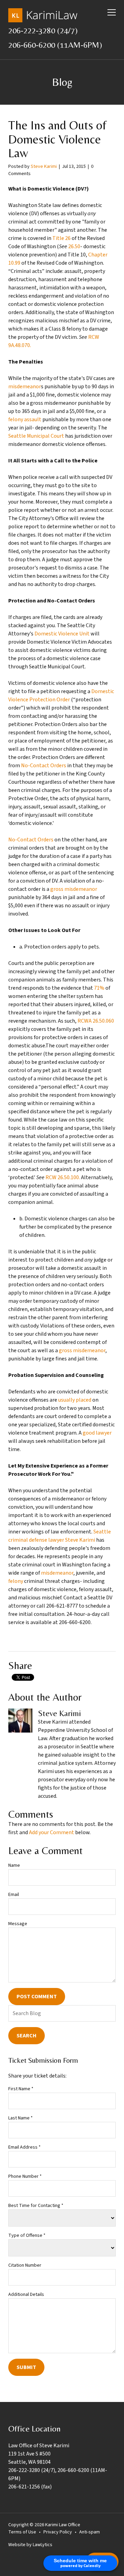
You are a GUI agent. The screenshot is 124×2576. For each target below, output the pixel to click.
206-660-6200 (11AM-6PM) (55, 45)
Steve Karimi (44, 166)
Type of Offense (27, 2235)
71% (99, 988)
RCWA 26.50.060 (96, 1021)
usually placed (75, 1400)
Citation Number (25, 2265)
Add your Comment (51, 1832)
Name (14, 1865)
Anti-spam (90, 2532)
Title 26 (61, 238)
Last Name (20, 2118)
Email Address (24, 2147)
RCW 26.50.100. (63, 1177)
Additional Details (26, 2295)
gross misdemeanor (74, 889)
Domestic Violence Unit (62, 634)
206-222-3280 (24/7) (43, 30)
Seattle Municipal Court (36, 436)
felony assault (25, 419)
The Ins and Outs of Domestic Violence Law (57, 139)
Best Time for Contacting (36, 2206)
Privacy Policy (58, 2532)
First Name (21, 2089)
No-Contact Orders (44, 766)
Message (18, 1924)
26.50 (74, 246)
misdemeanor (25, 387)
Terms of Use (22, 2532)
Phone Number (25, 2176)
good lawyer (97, 1433)
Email (14, 1895)
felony (16, 1581)
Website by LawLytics (30, 2545)
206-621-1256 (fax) (30, 2487)
